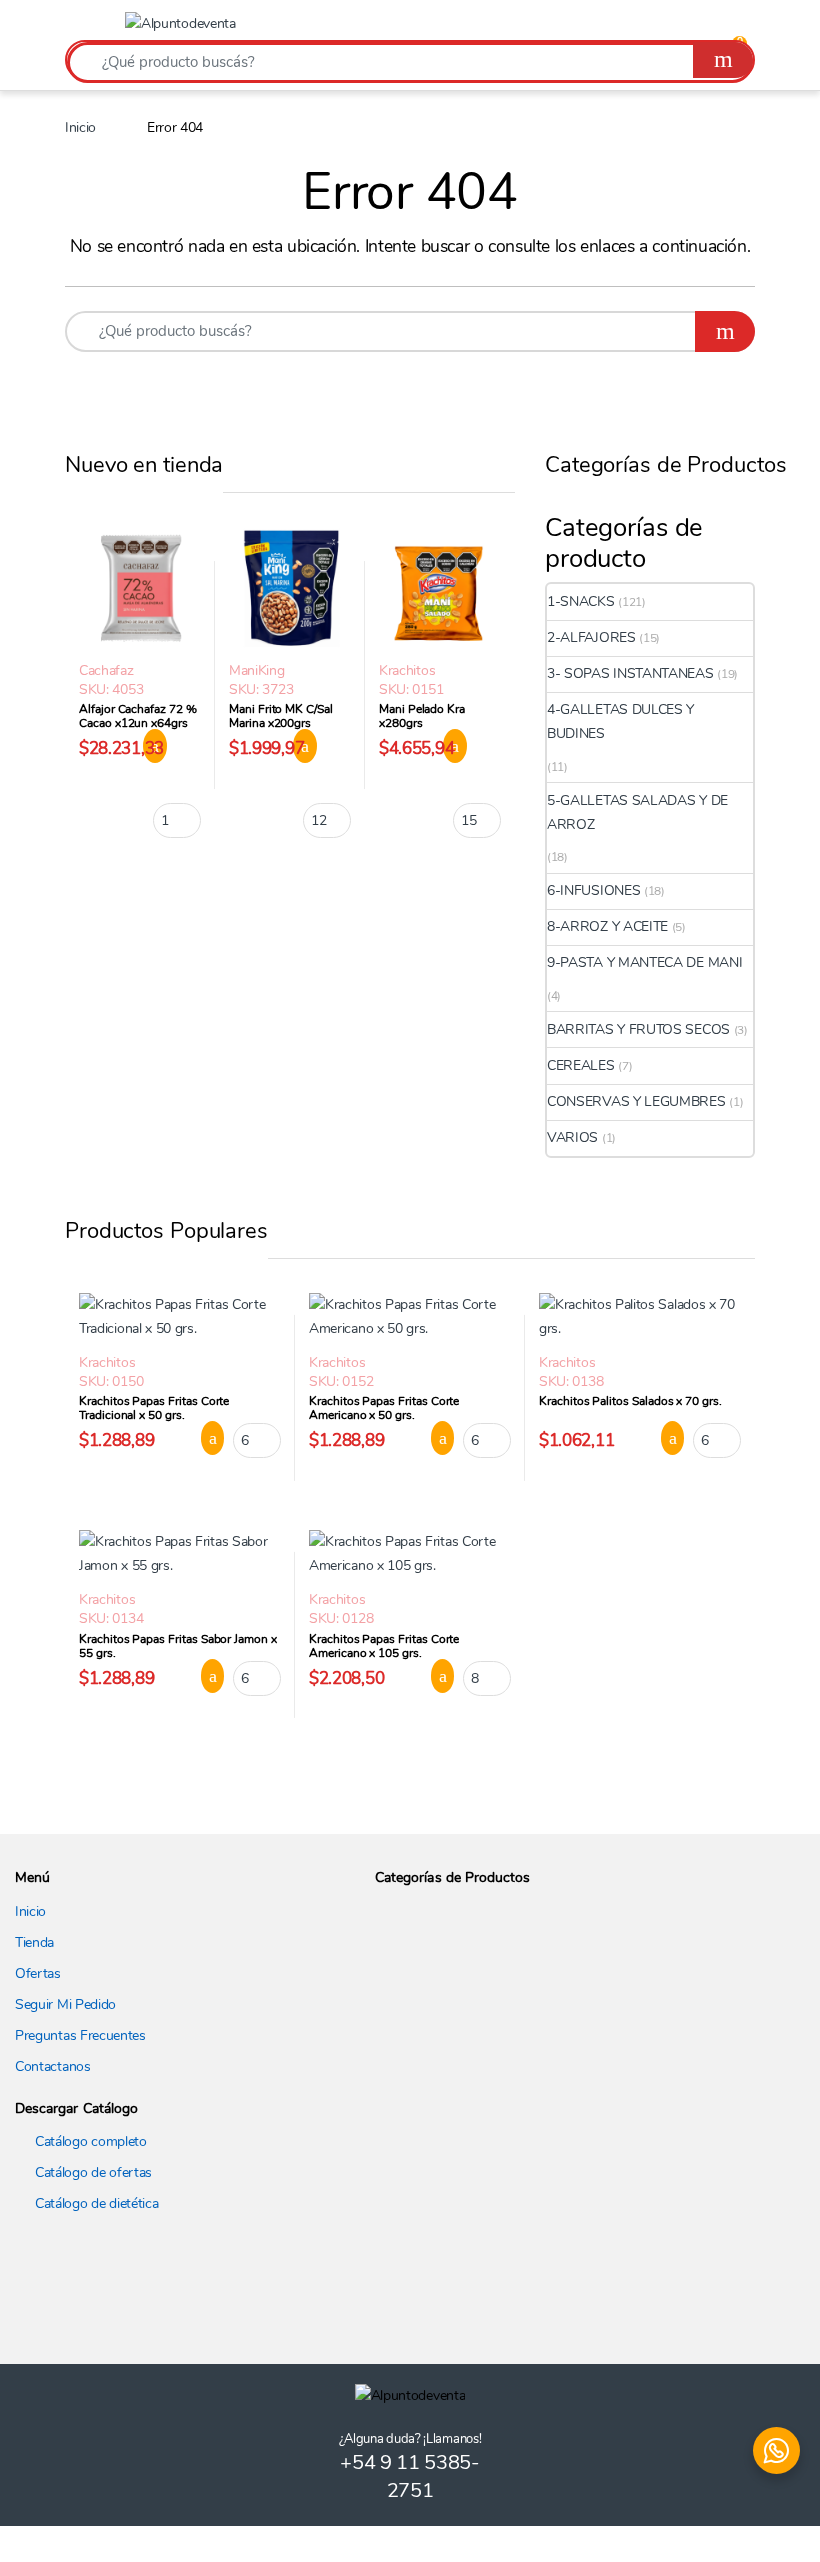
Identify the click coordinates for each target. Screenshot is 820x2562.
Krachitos (407, 670)
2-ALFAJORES (591, 637)
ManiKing (257, 670)
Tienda (34, 1942)
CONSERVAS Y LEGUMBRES (636, 1101)
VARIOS (572, 1137)
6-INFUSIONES (593, 890)
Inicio (80, 127)
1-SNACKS (581, 601)
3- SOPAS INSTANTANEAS (630, 673)
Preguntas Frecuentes (80, 2035)
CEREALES (581, 1065)
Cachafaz (106, 670)
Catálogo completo (91, 2141)
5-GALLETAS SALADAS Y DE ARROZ (637, 812)
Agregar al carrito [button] (201, 1438)
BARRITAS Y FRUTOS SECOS (638, 1029)
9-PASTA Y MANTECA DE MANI (644, 962)
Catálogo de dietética (97, 2203)
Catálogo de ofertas (93, 2172)
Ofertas (38, 1973)
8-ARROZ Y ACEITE (607, 926)
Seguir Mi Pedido (65, 2004)
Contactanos (53, 2066)
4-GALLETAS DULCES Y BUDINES (620, 721)
